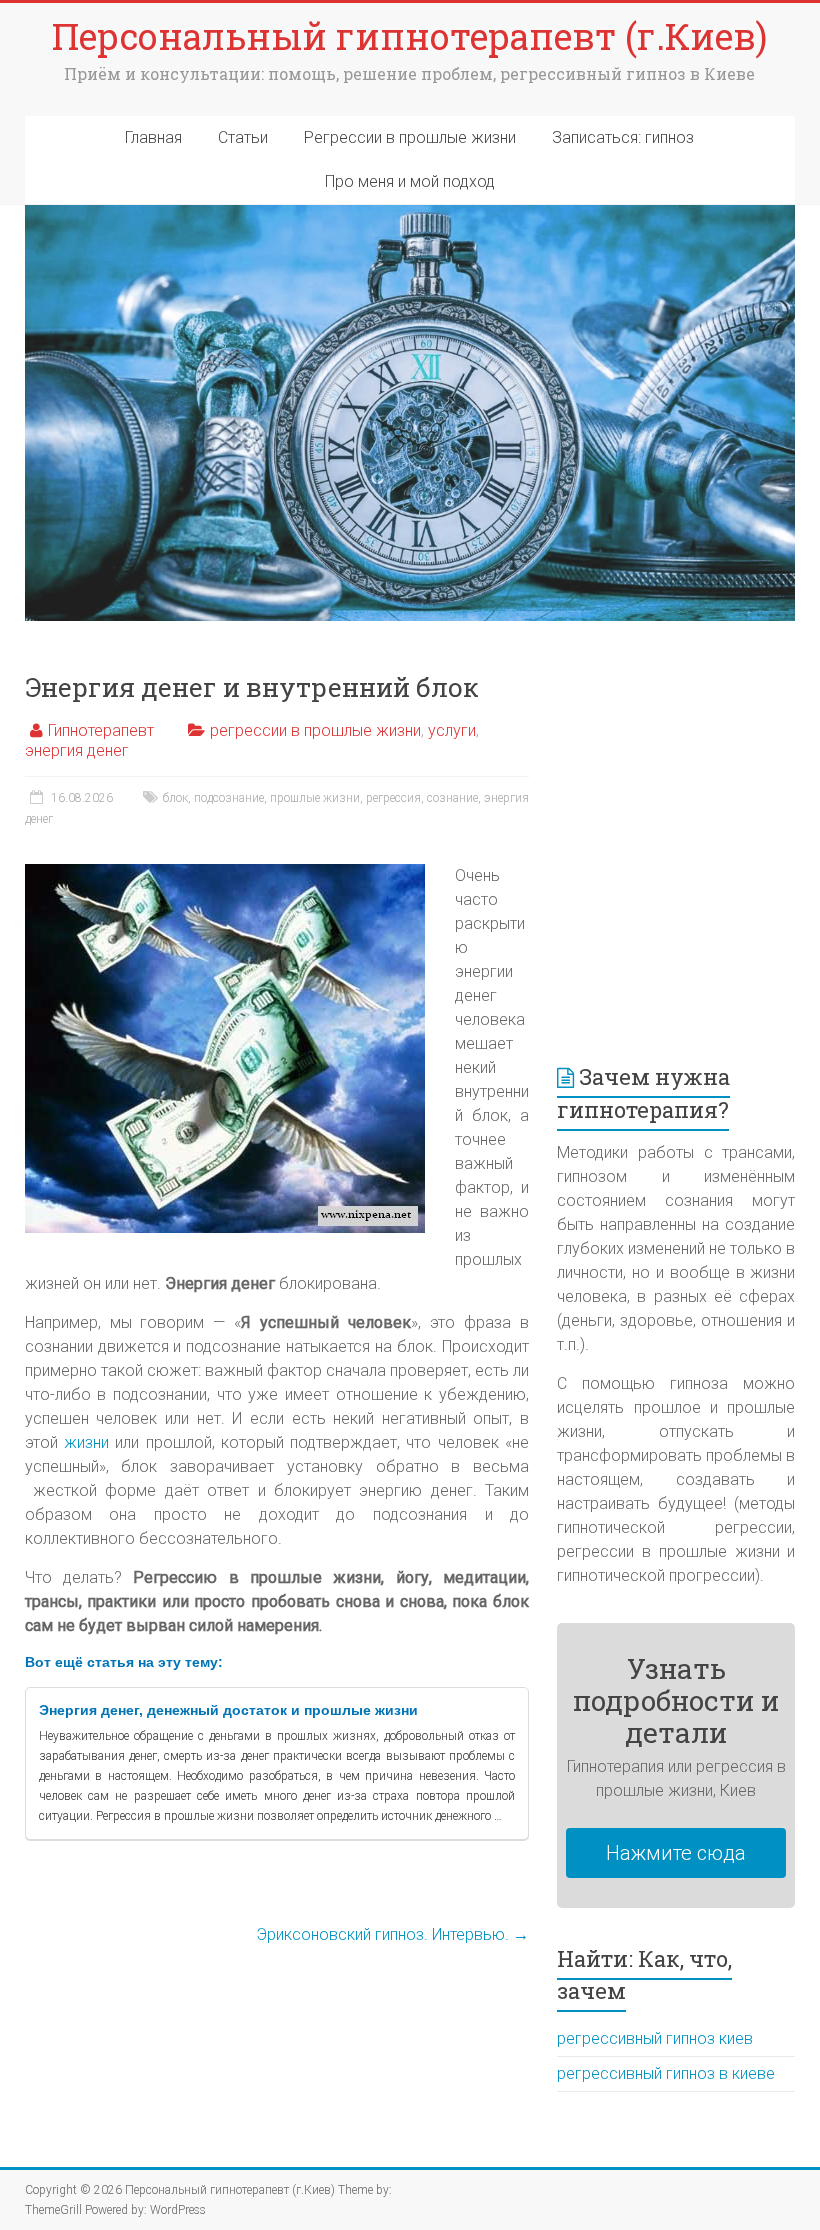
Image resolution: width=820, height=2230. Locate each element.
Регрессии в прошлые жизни (410, 137)
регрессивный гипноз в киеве (666, 2073)
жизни (86, 1442)
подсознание (229, 798)
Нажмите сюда (676, 1853)
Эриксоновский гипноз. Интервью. (392, 1934)
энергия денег (77, 750)
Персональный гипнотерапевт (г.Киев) (409, 36)
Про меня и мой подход (410, 181)
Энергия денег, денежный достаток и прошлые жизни (228, 1710)
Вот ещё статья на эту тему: (124, 1662)
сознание (452, 798)
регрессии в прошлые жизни (315, 730)
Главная (153, 137)
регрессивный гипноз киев (655, 2038)
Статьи (243, 137)
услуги (452, 730)
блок (175, 798)
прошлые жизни (315, 798)
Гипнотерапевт (101, 730)
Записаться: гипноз (623, 137)
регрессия (393, 798)
